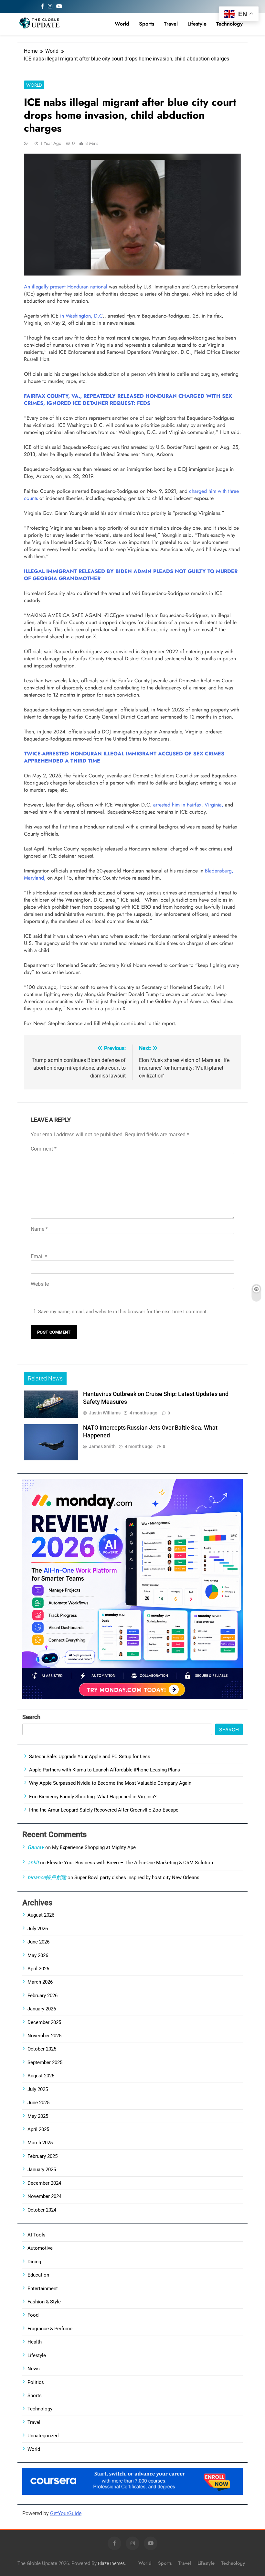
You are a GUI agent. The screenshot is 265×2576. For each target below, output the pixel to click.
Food (33, 2315)
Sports (147, 24)
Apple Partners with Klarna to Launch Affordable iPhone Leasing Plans (105, 1770)
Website (40, 1284)
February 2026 (42, 1996)
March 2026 (40, 1982)
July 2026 (38, 1929)
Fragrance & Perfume (50, 2329)
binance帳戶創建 (47, 1877)
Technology (229, 24)
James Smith (102, 1446)
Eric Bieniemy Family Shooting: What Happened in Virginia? (93, 1797)
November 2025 (44, 2036)
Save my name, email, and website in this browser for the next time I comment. (123, 1312)
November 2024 (44, 2196)
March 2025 (40, 2143)
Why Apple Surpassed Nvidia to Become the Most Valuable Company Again (110, 1783)
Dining (34, 2262)
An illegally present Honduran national (66, 287)
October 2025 (42, 2049)
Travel (171, 24)
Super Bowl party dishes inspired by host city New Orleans (137, 1878)
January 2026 (42, 2009)
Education (38, 2275)
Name (39, 1229)
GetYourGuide (66, 2513)
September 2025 (45, 2062)
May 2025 (38, 2116)
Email (39, 1256)
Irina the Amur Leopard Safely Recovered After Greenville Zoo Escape (104, 1810)
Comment (44, 1149)
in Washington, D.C (81, 316)
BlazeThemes (111, 2564)
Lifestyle (197, 24)
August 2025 (41, 2076)
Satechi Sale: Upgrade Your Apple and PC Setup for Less (90, 1757)
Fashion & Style (44, 2302)
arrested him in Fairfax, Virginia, (188, 805)
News (34, 2369)
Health (35, 2342)
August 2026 (41, 1915)
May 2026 (38, 1955)
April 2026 (38, 1969)
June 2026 (38, 1942)
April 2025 (38, 2129)
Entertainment (43, 2289)
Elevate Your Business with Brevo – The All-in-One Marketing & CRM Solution (130, 1863)
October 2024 (42, 2210)
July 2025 (38, 2089)
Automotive (40, 2248)
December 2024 (44, 2183)
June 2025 (38, 2103)
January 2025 (42, 2170)
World (122, 24)
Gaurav (36, 1847)
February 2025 (42, 2156)
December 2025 (44, 2022)
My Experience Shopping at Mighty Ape (94, 1847)
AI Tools (37, 2235)
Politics (36, 2382)
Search (31, 1717)
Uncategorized (43, 2436)
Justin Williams (105, 1413)
